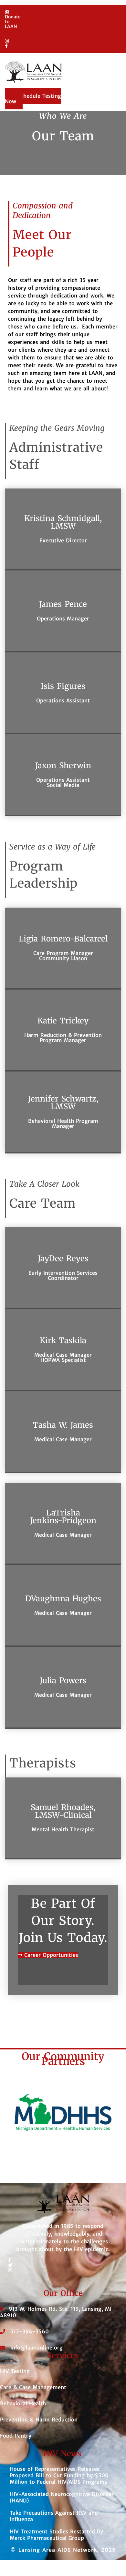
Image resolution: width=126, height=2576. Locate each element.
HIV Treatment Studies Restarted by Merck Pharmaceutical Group (56, 2535)
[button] (61, 91)
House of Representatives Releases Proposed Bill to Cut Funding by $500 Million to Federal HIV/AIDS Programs (59, 2475)
